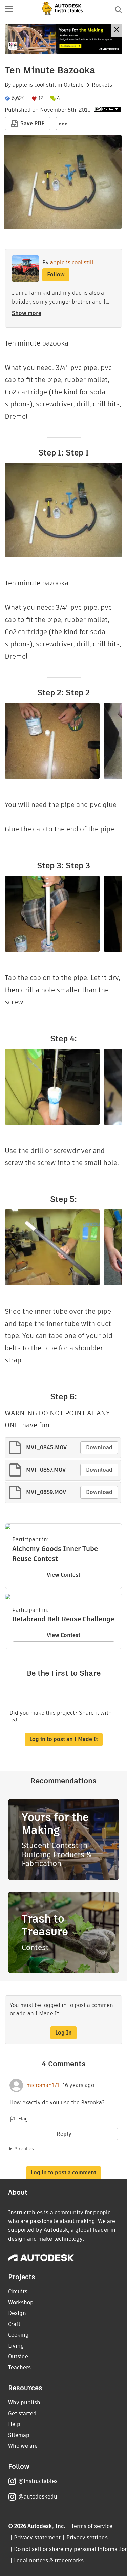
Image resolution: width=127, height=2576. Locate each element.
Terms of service (92, 2526)
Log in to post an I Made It (64, 1739)
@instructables (38, 2481)
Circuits (18, 2292)
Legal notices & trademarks (49, 2561)
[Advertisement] (63, 39)
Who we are (23, 2446)
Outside (74, 85)
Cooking (18, 2335)
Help (14, 2424)
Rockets (102, 85)
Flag (23, 2119)
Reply (64, 2134)
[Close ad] (117, 30)
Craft (14, 2324)
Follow (56, 275)
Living (16, 2346)
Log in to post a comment (63, 2172)
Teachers (19, 2367)
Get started (22, 2413)
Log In (63, 2033)
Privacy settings (87, 2538)
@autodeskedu (38, 2497)
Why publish (24, 2403)
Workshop (21, 2302)
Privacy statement (37, 2538)
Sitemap (19, 2435)
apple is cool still (34, 85)
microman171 (43, 2085)
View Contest (63, 1575)
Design (17, 2313)
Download (99, 1448)
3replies (24, 2149)
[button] (9, 9)
